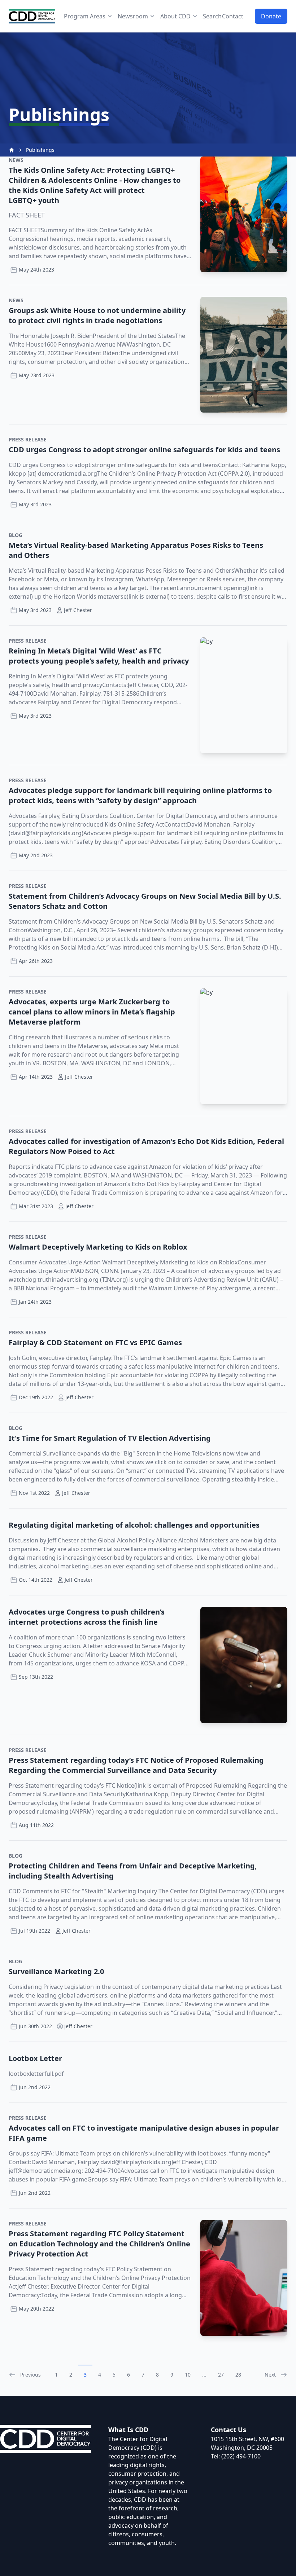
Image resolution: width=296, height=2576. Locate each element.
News (16, 160)
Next (270, 2375)
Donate (271, 16)
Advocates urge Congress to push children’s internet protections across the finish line (87, 1617)
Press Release (28, 439)
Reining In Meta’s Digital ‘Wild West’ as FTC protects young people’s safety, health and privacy (99, 656)
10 (188, 2375)
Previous (31, 2375)
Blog (16, 535)
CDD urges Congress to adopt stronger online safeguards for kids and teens (144, 450)
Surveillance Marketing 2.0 (56, 1971)
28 (238, 2375)
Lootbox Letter (35, 2058)
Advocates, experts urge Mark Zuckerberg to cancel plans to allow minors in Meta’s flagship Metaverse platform (92, 1012)
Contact (233, 16)
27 (221, 2375)
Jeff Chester (78, 2026)
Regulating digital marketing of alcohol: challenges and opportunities (134, 1525)
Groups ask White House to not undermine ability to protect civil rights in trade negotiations (97, 315)
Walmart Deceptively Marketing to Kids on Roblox (98, 1247)
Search (212, 16)
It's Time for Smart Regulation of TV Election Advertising (110, 1438)
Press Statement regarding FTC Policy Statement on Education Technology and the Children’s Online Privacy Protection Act (99, 2244)
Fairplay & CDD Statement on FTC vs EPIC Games (95, 1342)
